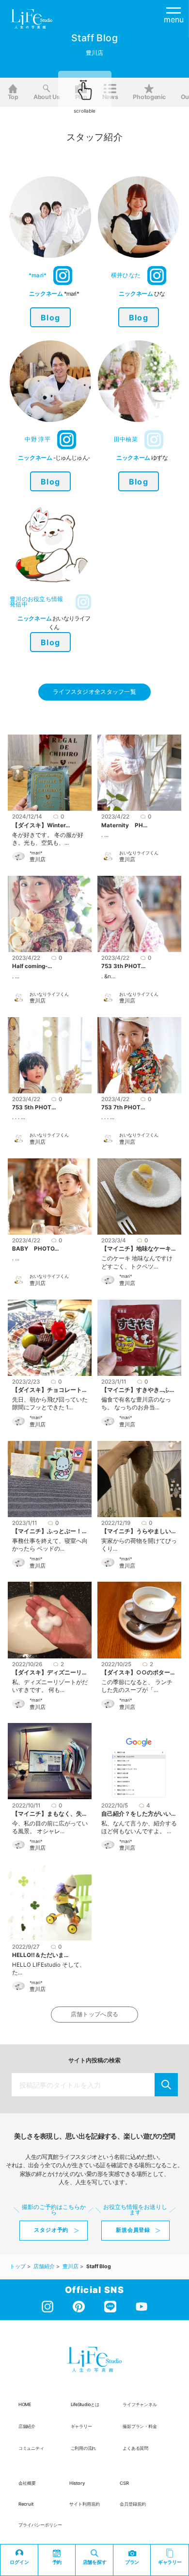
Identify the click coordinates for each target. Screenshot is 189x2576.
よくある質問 (135, 2448)
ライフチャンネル (140, 2404)
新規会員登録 (133, 2230)
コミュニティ (31, 2448)
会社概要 (27, 2483)
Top (13, 97)
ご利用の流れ (84, 2448)
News (110, 97)
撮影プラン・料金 (140, 2426)
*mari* (36, 853)
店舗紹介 (27, 2426)
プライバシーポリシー (40, 2525)
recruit (26, 2504)
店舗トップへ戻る (94, 2014)
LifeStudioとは (85, 2404)
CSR (124, 2483)
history (77, 2483)
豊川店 (38, 860)
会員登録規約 (133, 2504)
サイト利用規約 (85, 2504)
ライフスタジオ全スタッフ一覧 (94, 692)
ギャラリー (81, 2426)
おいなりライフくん (139, 853)
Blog (50, 318)
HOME (25, 2404)
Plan (81, 97)
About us (47, 97)
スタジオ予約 (51, 2230)
